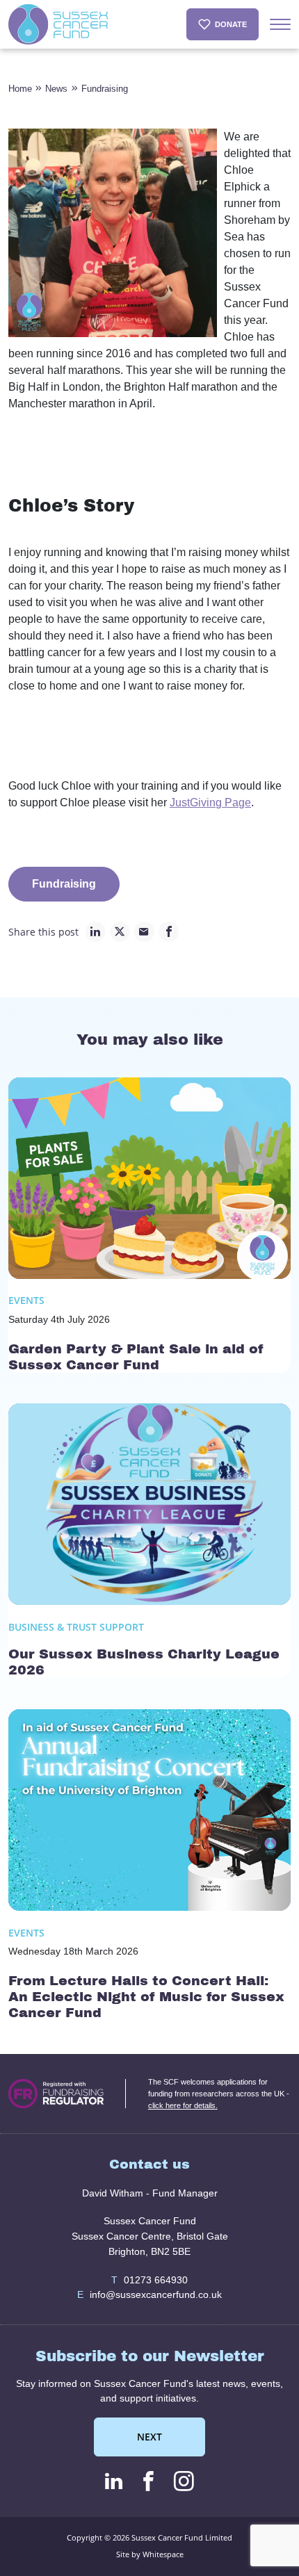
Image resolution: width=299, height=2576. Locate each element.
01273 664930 (150, 2280)
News (56, 89)
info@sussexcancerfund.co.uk (150, 2294)
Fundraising (105, 89)
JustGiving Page (210, 802)
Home (20, 89)
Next (149, 2437)
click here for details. (183, 2105)
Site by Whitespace (150, 2554)
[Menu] (280, 24)
